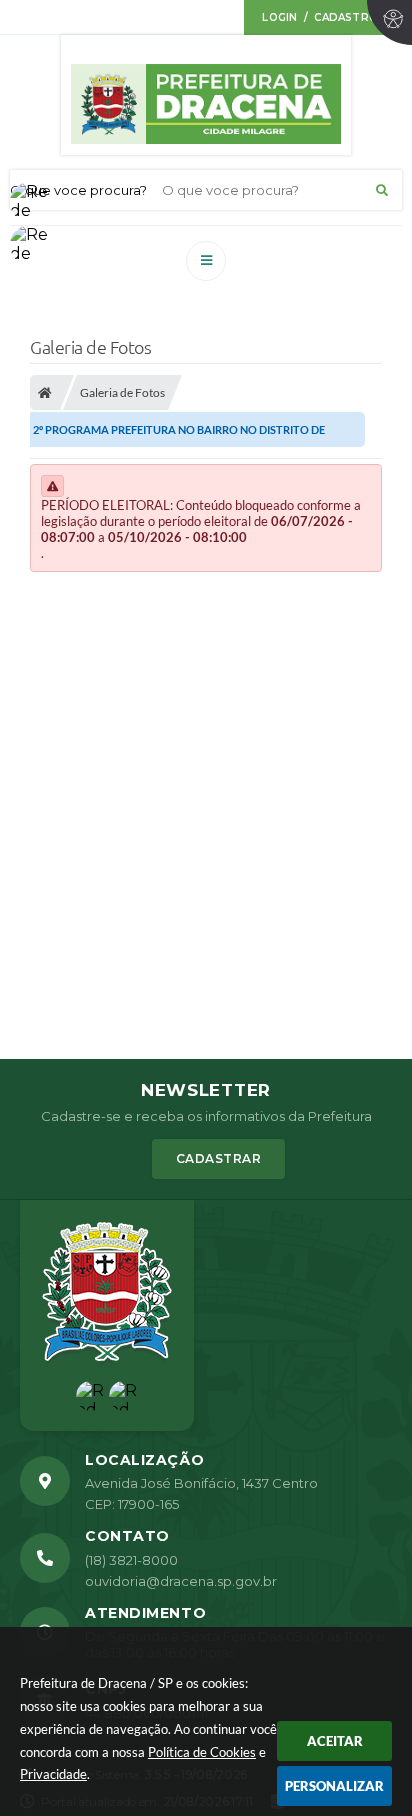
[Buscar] (382, 190)
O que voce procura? (78, 190)
